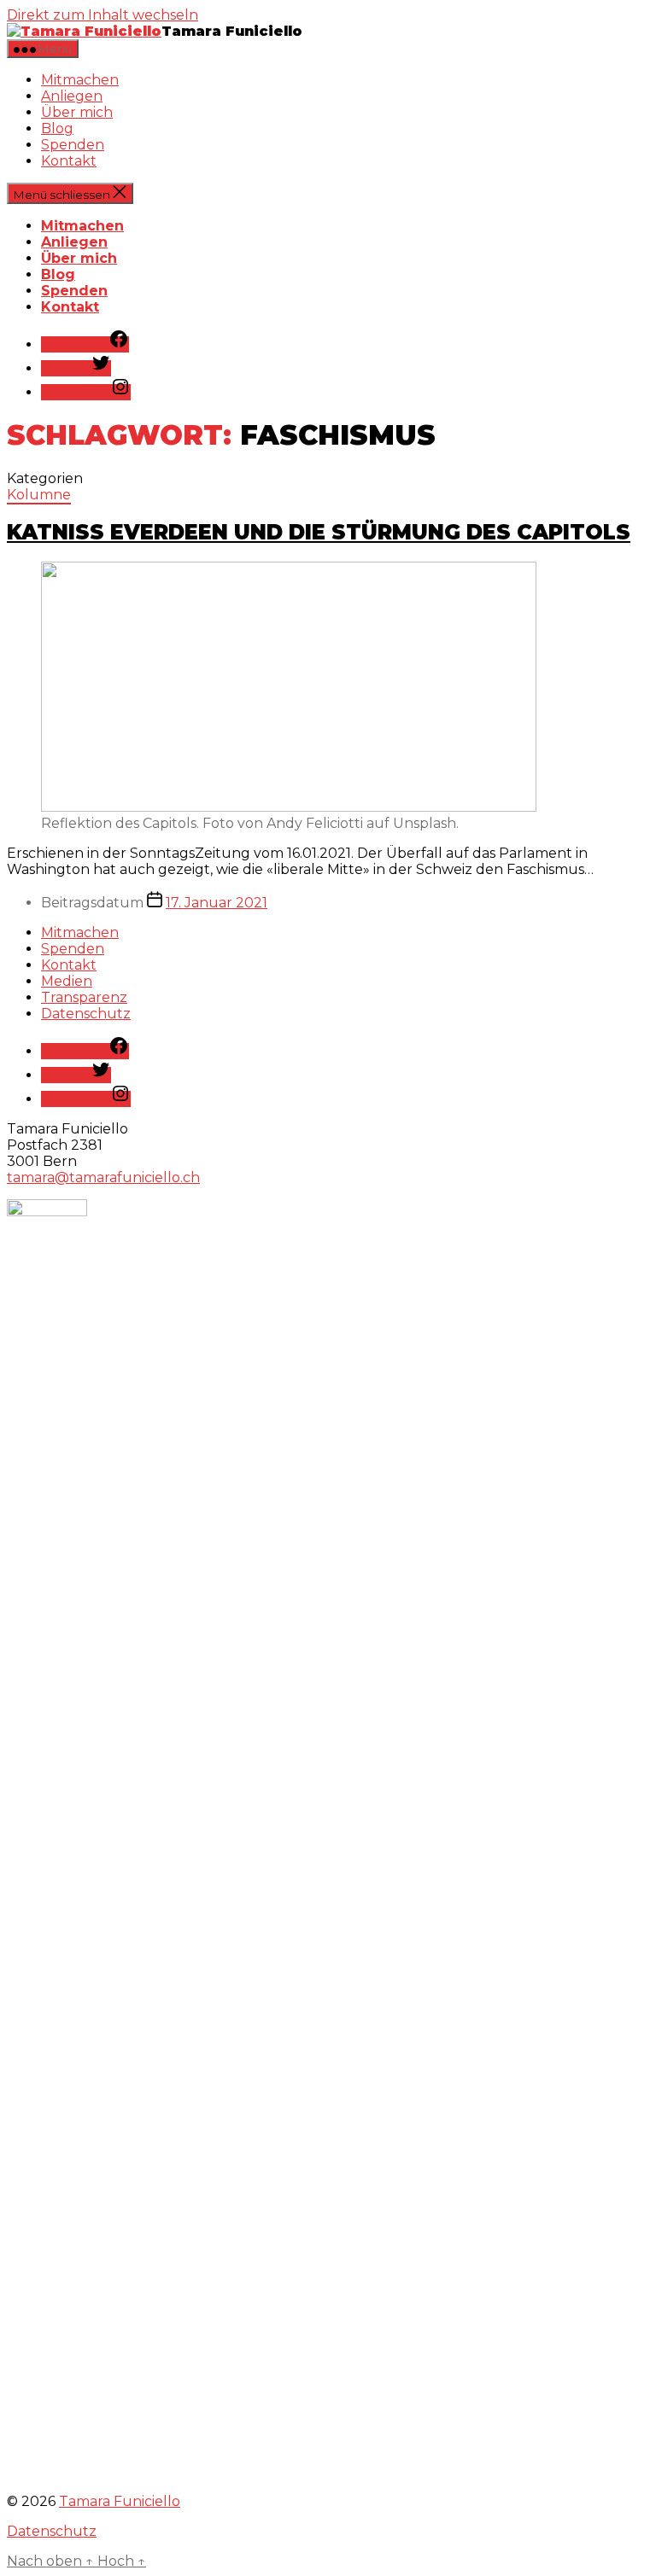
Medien (67, 981)
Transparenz (84, 997)
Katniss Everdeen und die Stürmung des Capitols (319, 532)
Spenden (73, 145)
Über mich (77, 112)
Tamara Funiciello (120, 2501)
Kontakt (69, 161)
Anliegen (72, 96)
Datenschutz (86, 1014)
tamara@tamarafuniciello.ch (103, 1177)
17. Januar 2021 (217, 903)
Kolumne (39, 495)
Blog (57, 128)
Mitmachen (80, 80)
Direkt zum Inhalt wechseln (102, 15)
